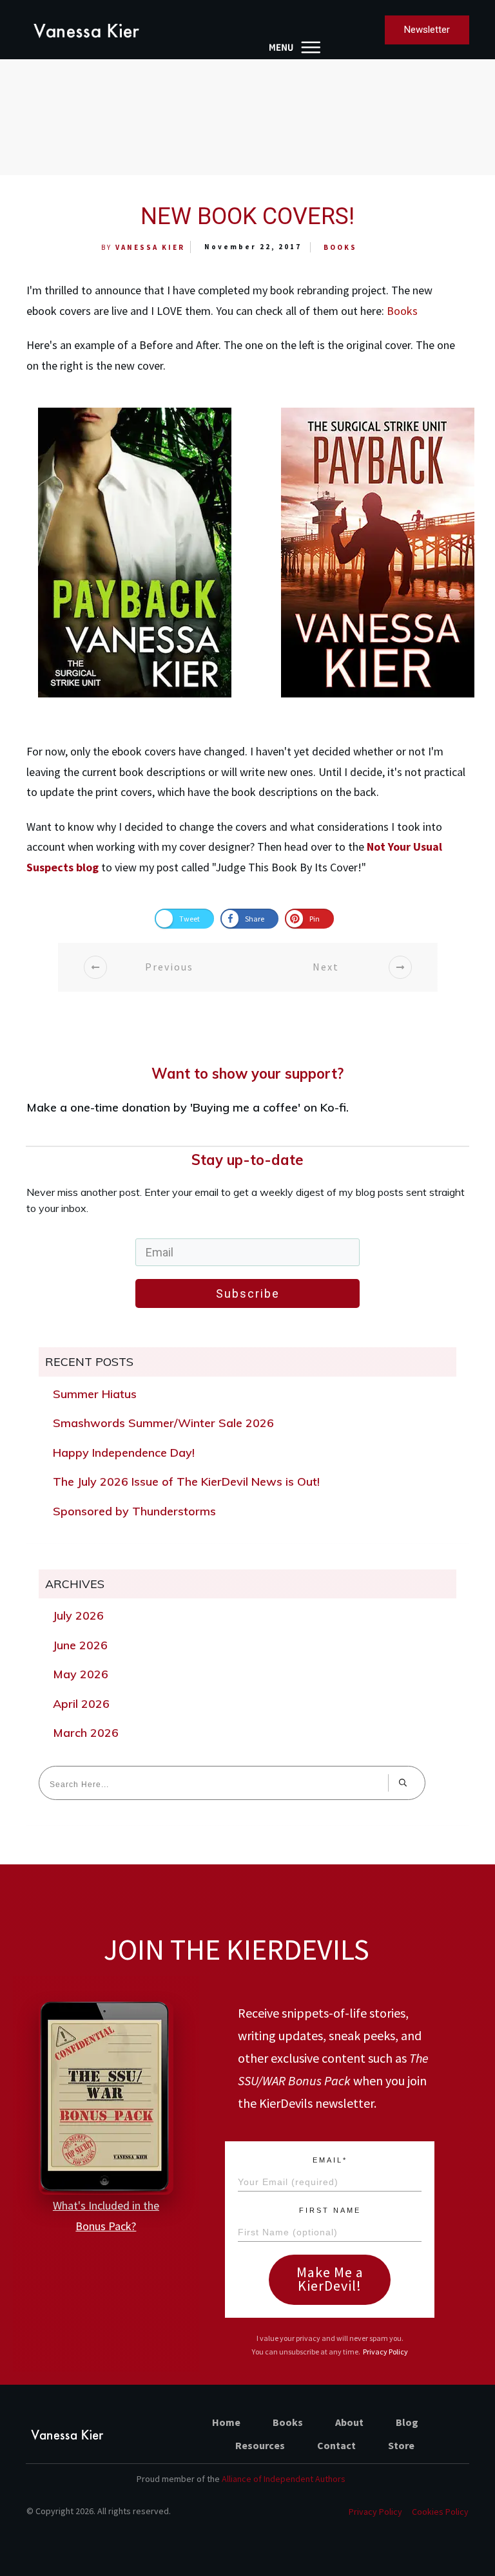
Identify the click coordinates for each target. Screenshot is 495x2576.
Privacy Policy (385, 2352)
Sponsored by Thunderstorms (134, 1511)
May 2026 (81, 1674)
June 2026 (80, 1645)
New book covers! (247, 216)
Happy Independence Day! (124, 1453)
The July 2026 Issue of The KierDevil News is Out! (186, 1482)
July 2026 (78, 1615)
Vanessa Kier (150, 247)
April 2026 (81, 1704)
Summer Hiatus (95, 1394)
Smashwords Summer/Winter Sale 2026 (163, 1423)
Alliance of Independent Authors (284, 2479)
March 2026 (86, 1733)
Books (340, 247)
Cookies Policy (440, 2512)
